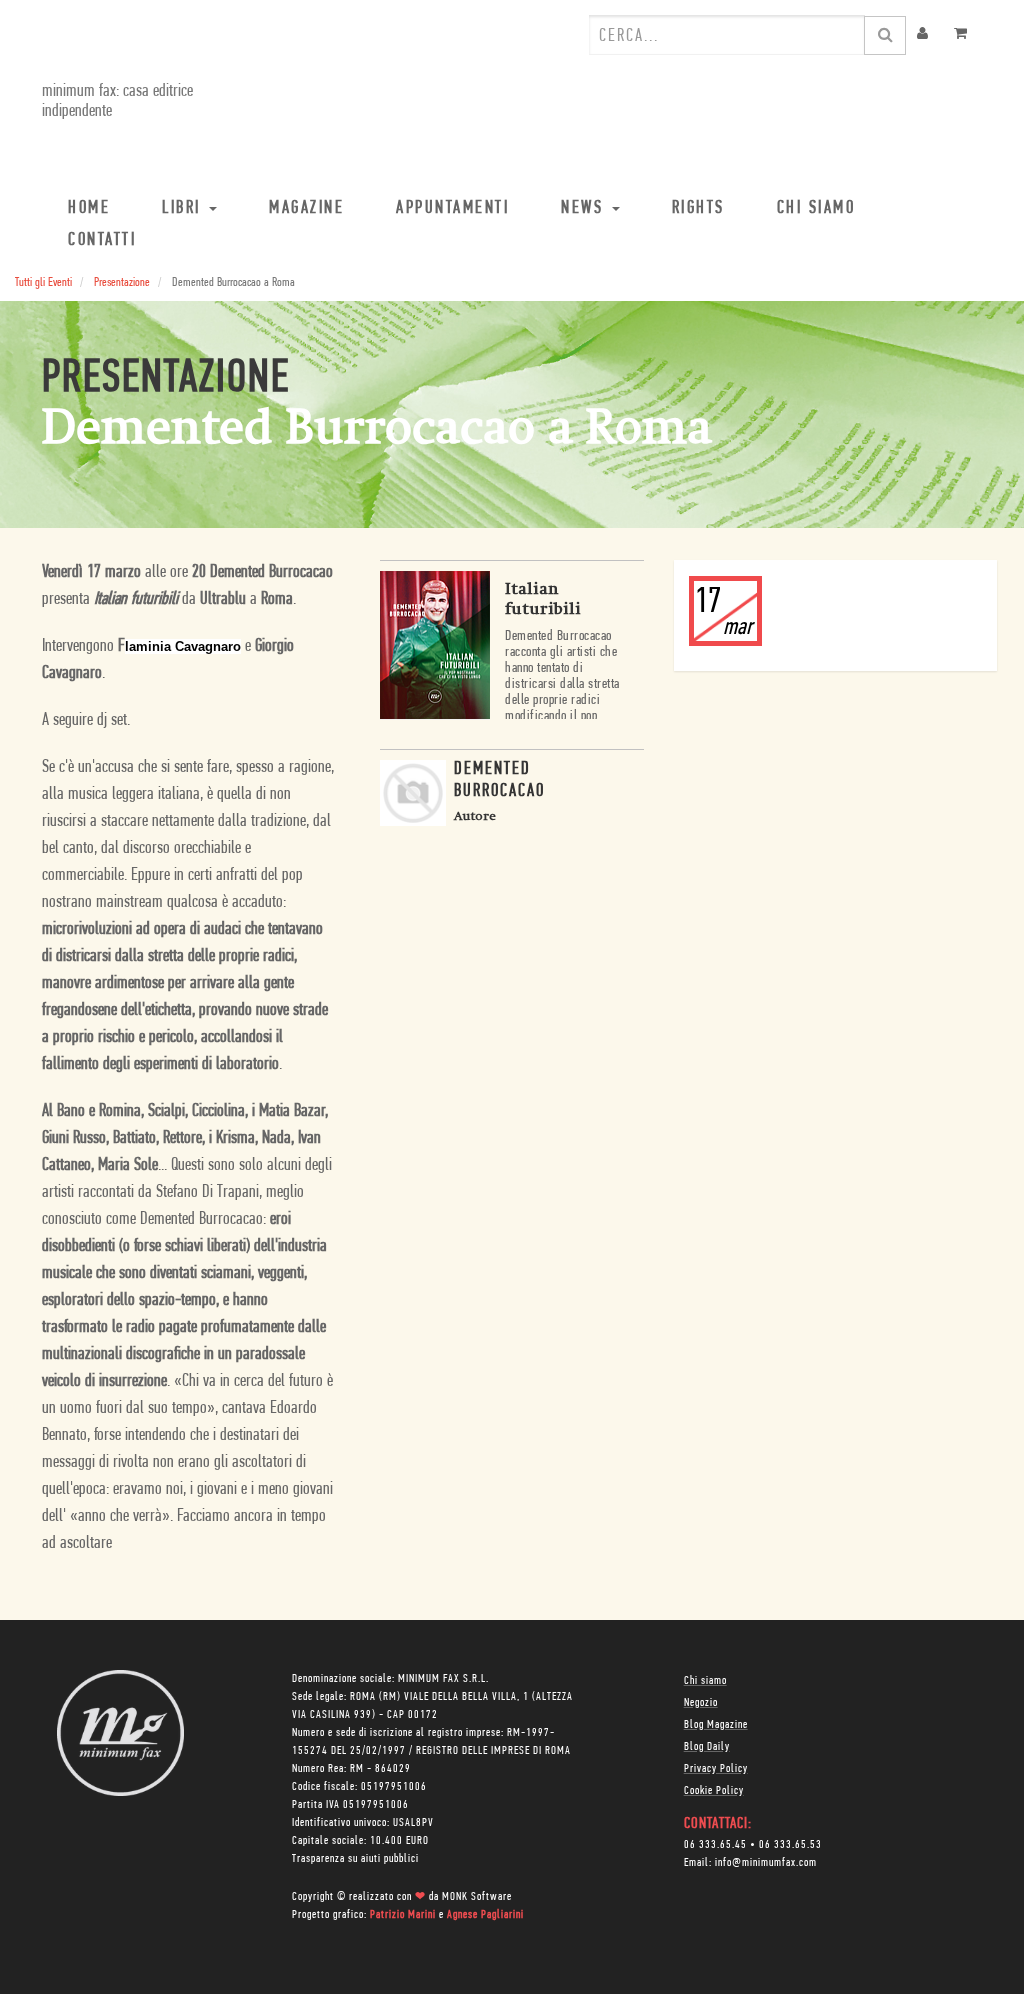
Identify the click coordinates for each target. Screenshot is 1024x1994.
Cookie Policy (714, 1791)
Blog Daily (707, 1747)
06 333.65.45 (715, 1845)
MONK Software (477, 1897)
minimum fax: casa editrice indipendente (117, 102)
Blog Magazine (716, 1725)
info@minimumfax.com (766, 1863)
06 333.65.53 (790, 1845)
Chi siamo (705, 1681)
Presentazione (122, 282)
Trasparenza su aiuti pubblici (355, 1859)
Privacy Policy (716, 1769)
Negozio (701, 1703)
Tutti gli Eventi (43, 282)
